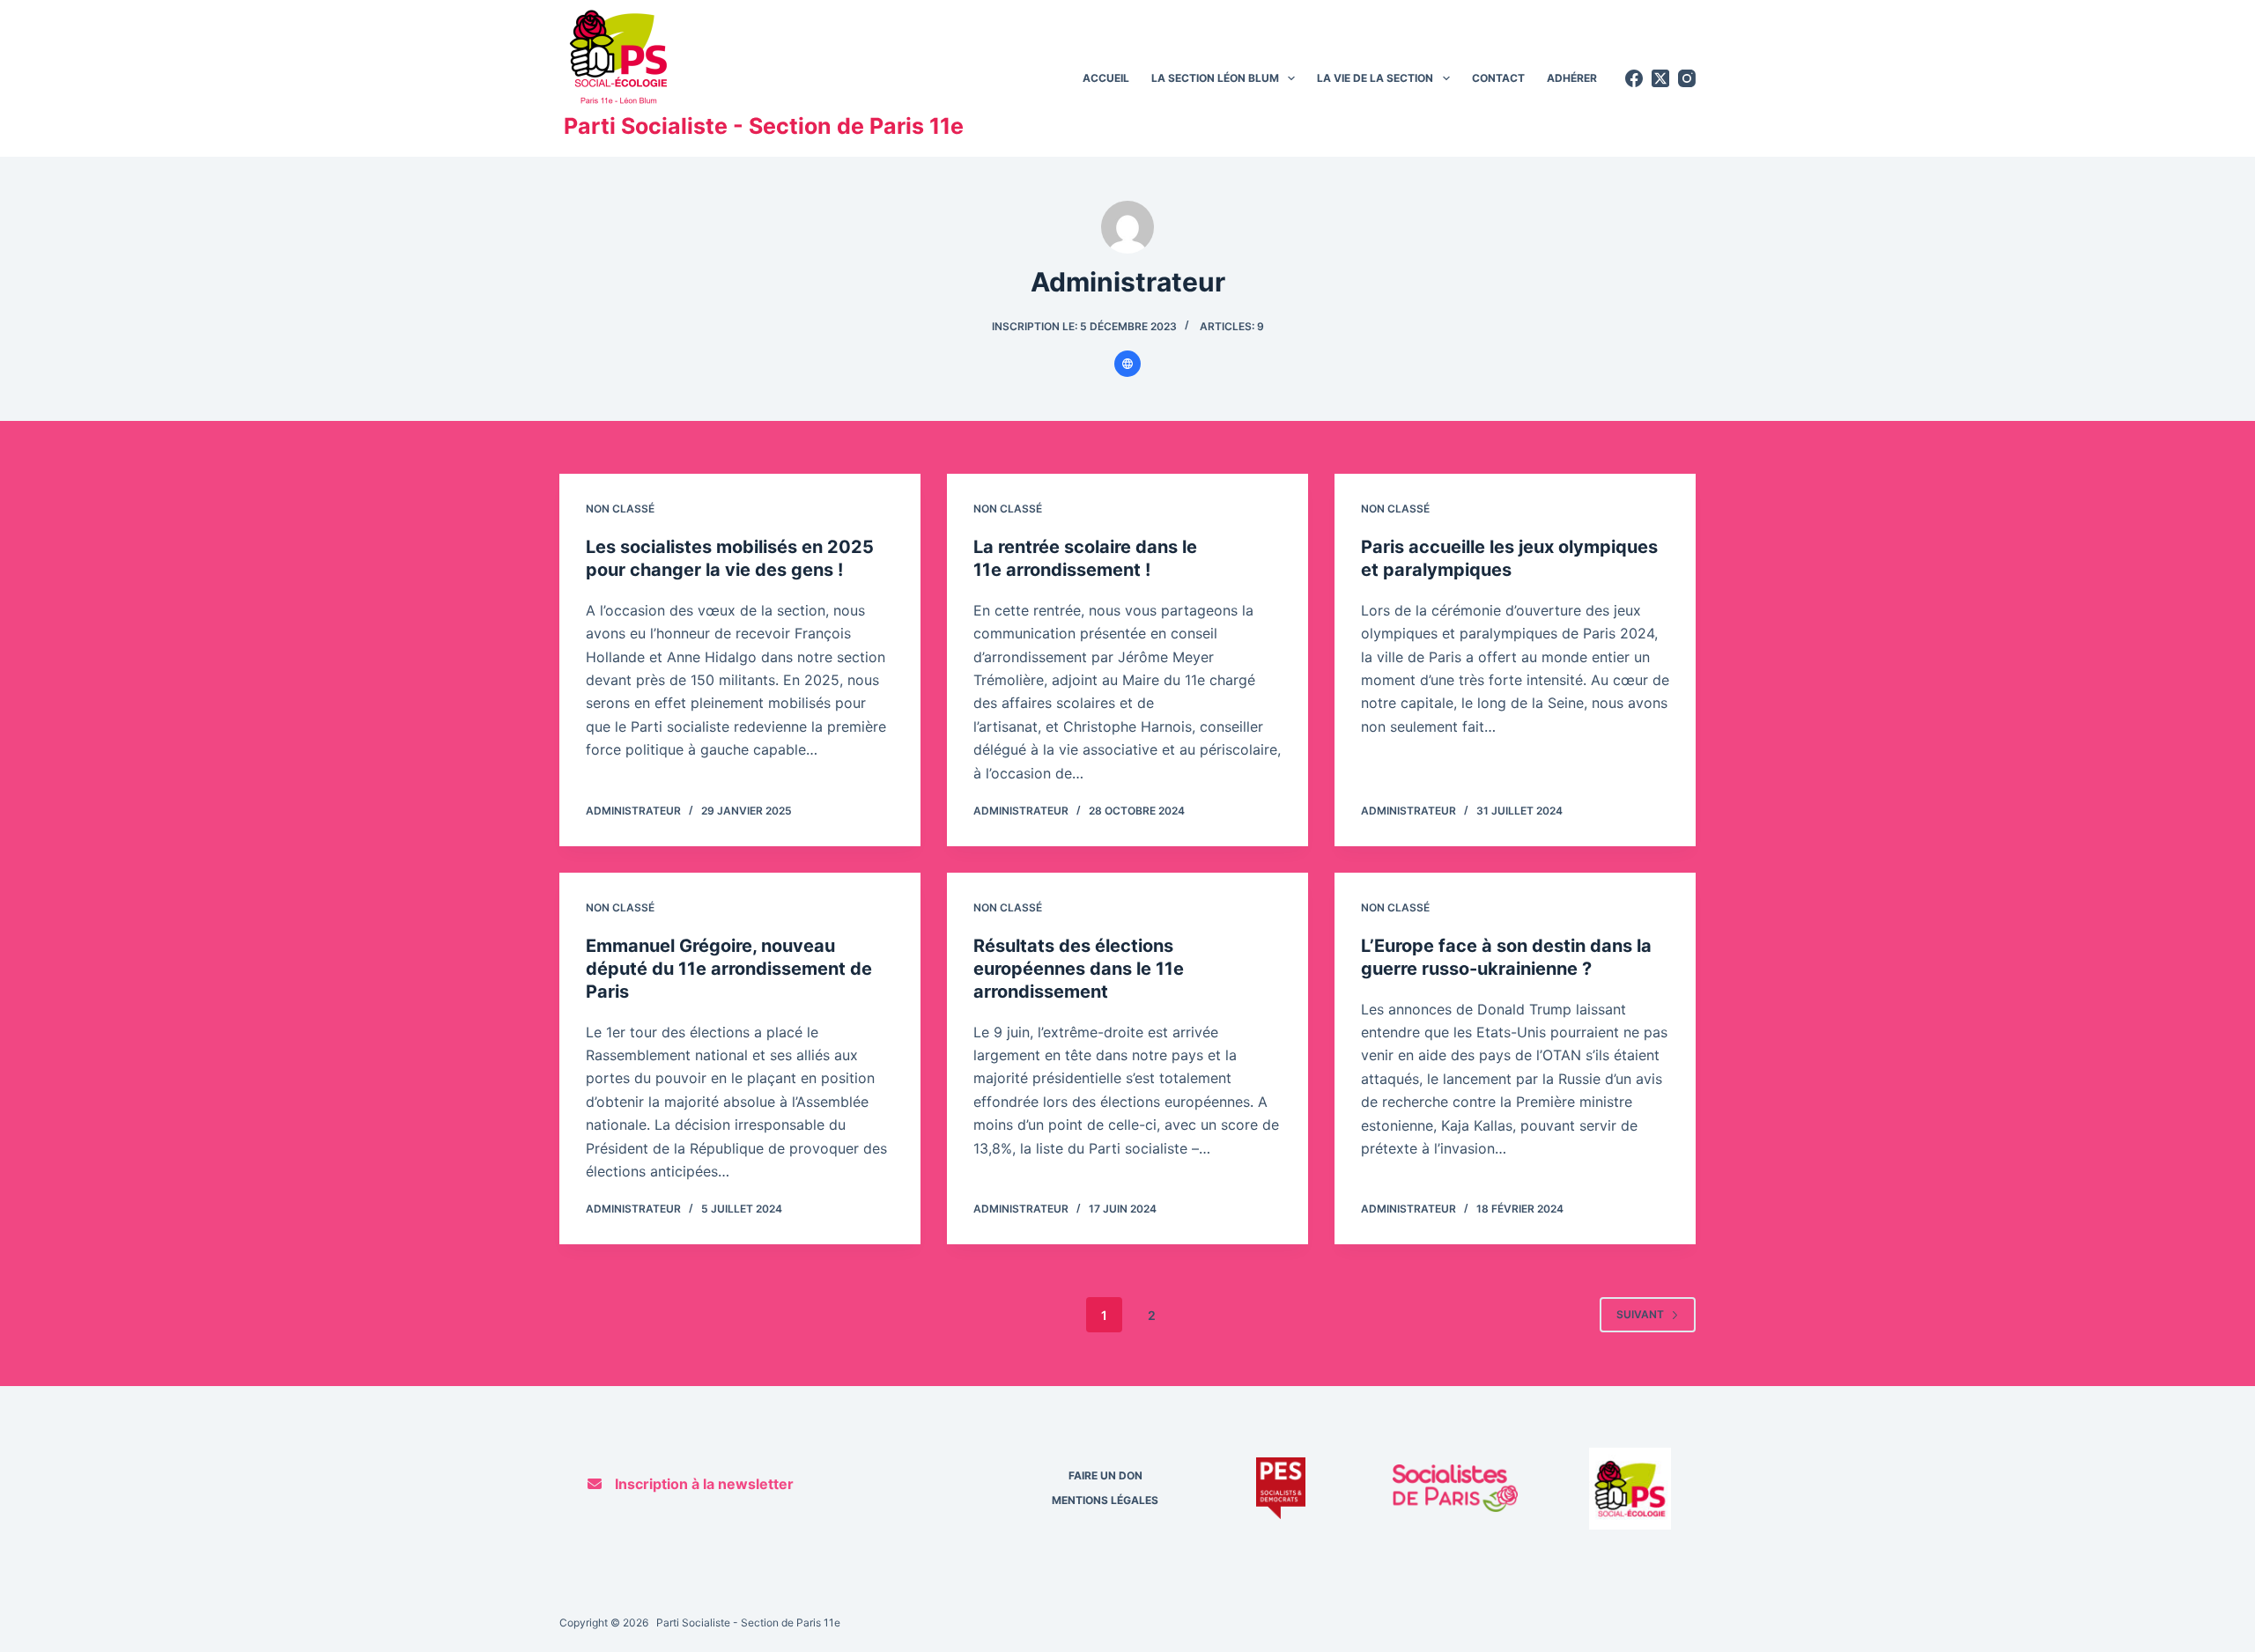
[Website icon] (1127, 364)
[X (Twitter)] (1660, 78)
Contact (1498, 78)
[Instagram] (1687, 78)
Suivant (1640, 1314)
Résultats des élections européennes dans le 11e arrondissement (1079, 969)
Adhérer (1572, 78)
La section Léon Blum (1215, 78)
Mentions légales (1105, 1500)
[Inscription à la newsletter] (691, 1484)
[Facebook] (1634, 78)
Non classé (620, 509)
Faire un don (1105, 1475)
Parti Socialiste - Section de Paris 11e (764, 126)
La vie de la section (1375, 78)
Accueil (1106, 78)
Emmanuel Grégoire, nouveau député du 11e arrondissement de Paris (729, 969)
